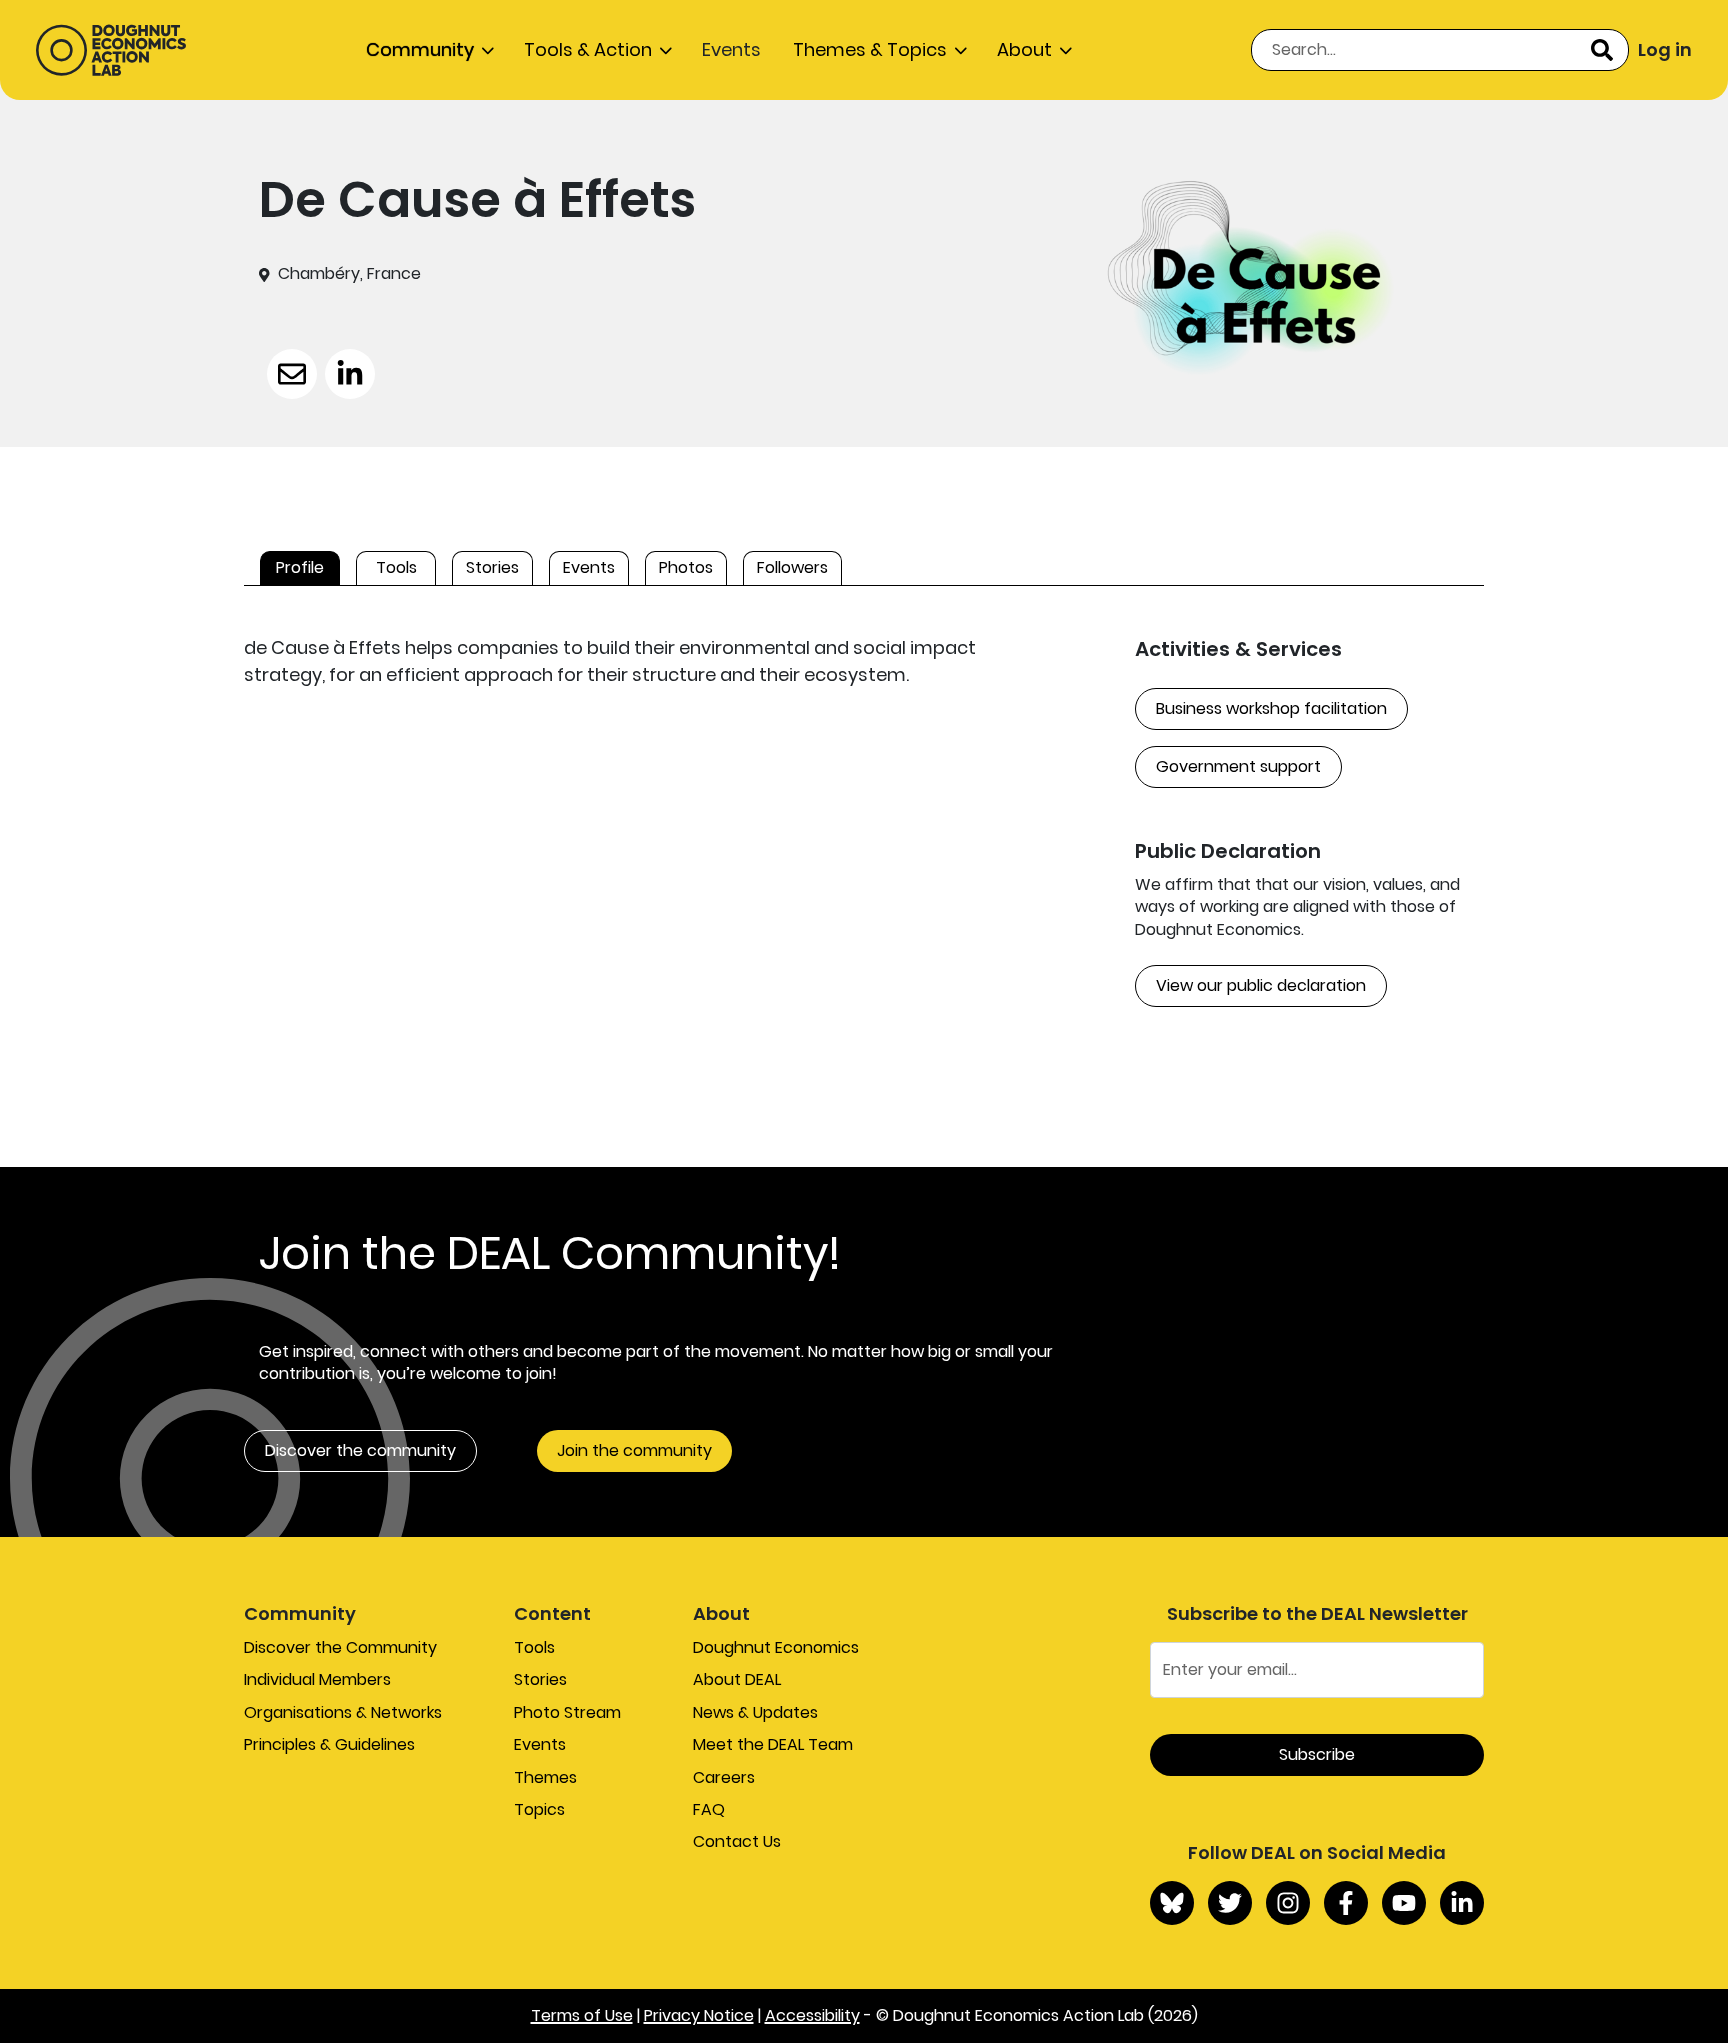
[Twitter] (1230, 1903)
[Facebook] (1346, 1903)
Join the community (634, 1450)
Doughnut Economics (776, 1647)
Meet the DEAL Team (773, 1744)
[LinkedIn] (1462, 1903)
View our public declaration (1261, 985)
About (1024, 49)
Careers (724, 1777)
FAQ (709, 1809)
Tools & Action (588, 49)
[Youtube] (1404, 1903)
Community (420, 49)
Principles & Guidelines (329, 1744)
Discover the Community (340, 1647)
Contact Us (737, 1841)
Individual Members (317, 1679)
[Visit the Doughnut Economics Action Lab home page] (111, 50)
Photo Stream (567, 1712)
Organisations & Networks (343, 1712)
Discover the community (360, 1450)
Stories (540, 1679)
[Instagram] (1288, 1903)
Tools (534, 1647)
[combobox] (1440, 50)
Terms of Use (582, 2015)
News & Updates (755, 1712)
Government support (1238, 766)
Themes (545, 1777)
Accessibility (812, 2015)
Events (731, 49)
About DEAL (737, 1679)
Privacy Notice (699, 2015)
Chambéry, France (349, 274)
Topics (539, 1809)
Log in (1665, 49)
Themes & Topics (870, 49)
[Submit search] (1602, 50)
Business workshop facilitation (1271, 708)
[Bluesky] (1172, 1903)
